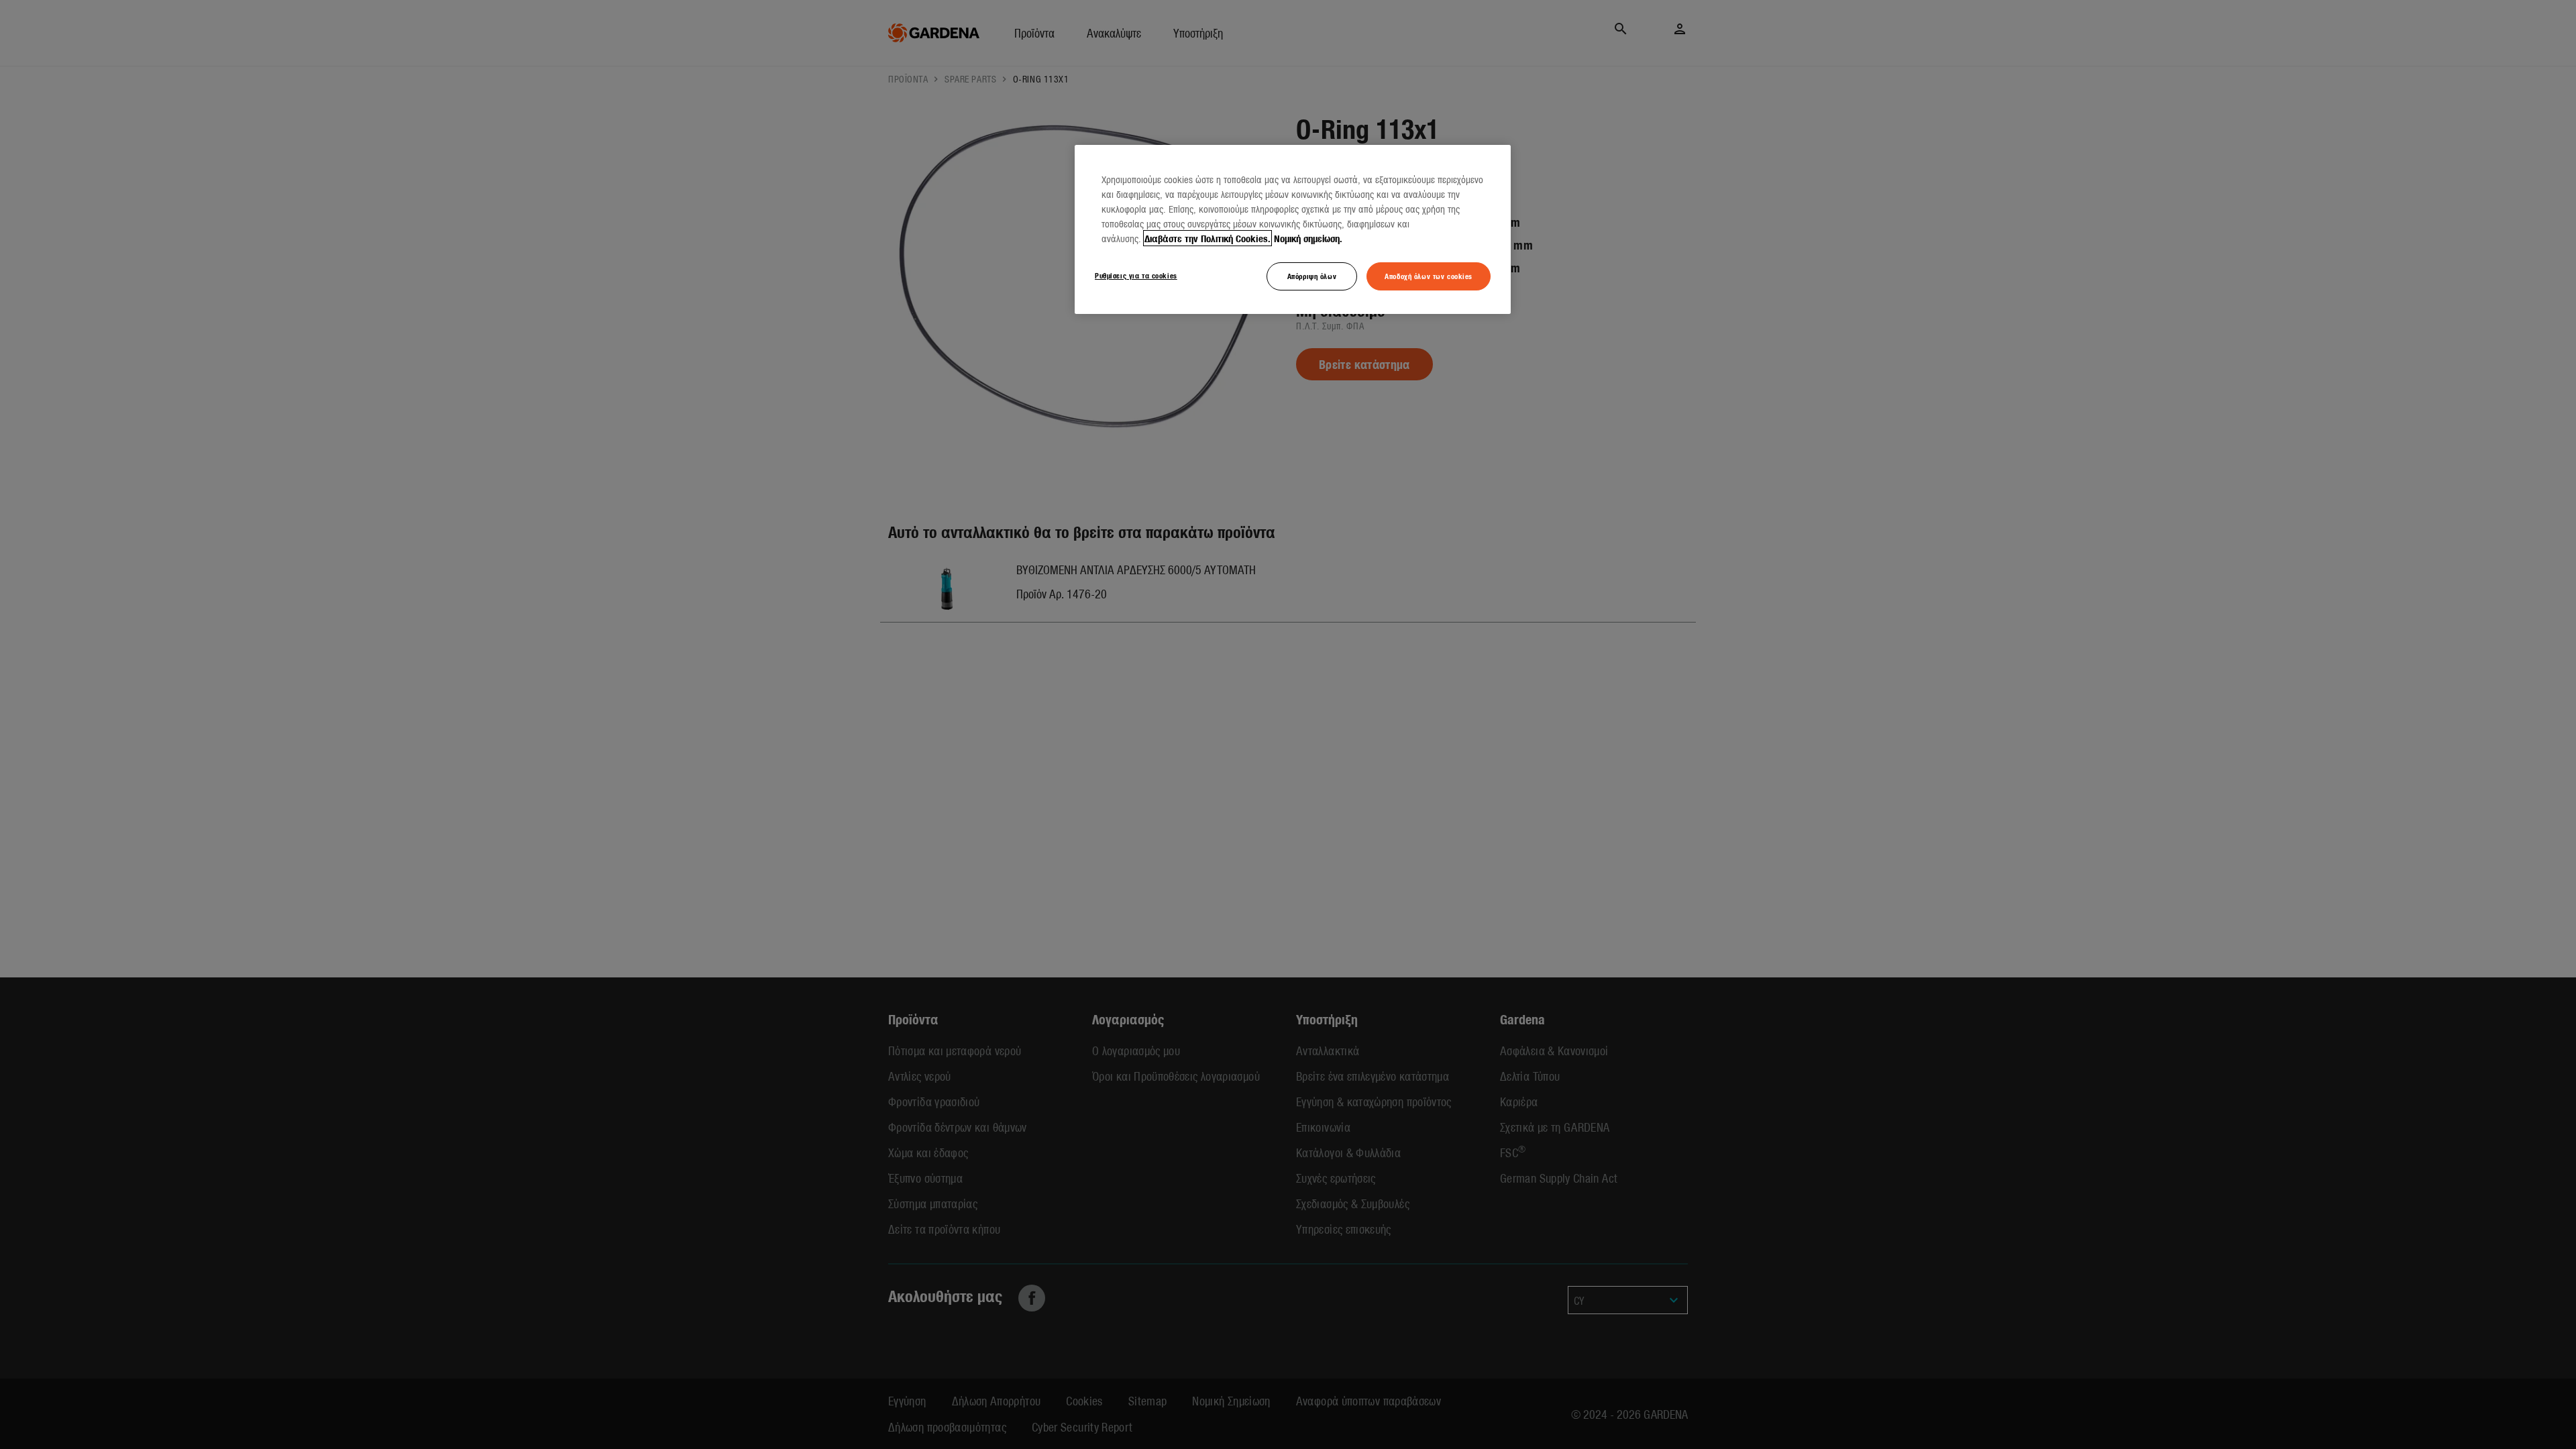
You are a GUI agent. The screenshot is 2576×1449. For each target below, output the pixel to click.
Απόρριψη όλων (1312, 276)
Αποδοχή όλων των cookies (1429, 276)
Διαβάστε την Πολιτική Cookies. (1207, 238)
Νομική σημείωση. (1308, 238)
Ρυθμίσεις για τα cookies (1136, 275)
